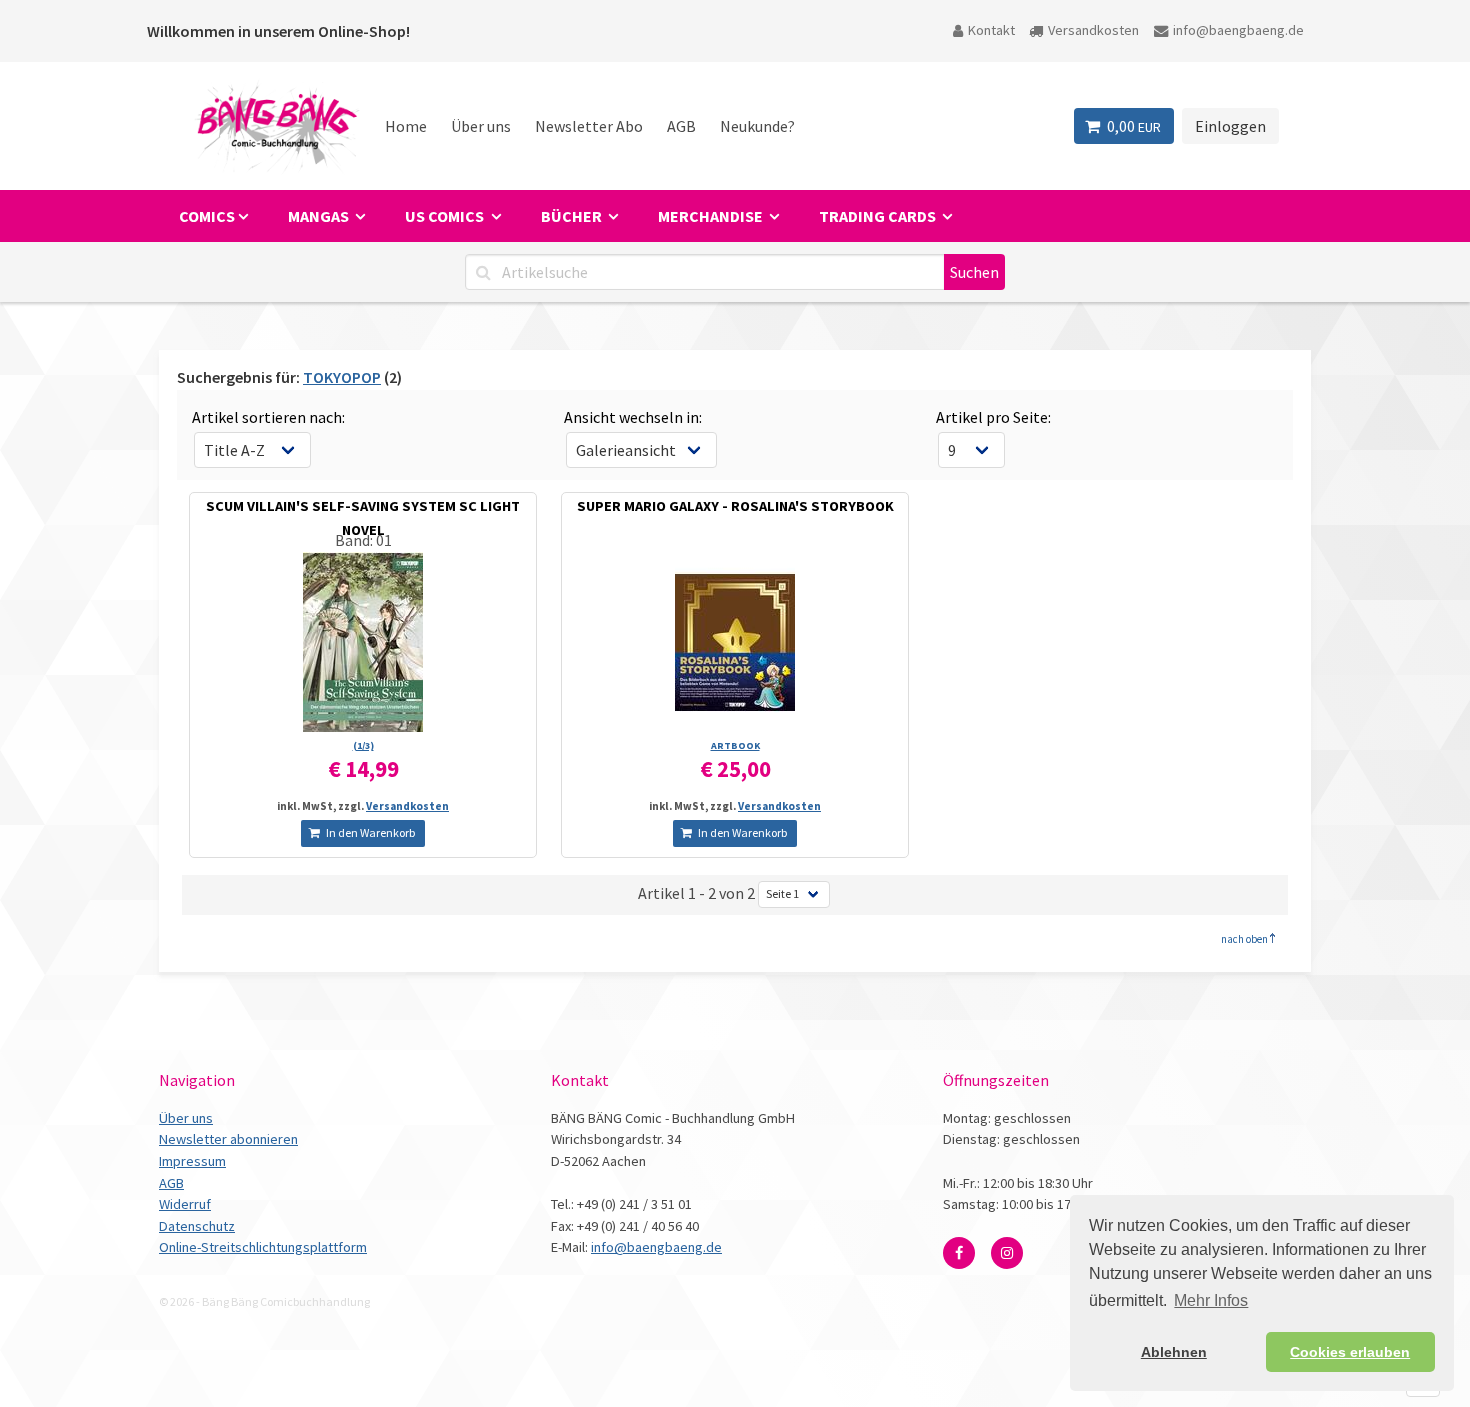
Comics (207, 216)
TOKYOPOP (342, 377)
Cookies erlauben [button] (1350, 1352)
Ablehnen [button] (1174, 1352)
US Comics (446, 216)
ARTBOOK (735, 745)
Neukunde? (757, 126)
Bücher (573, 216)
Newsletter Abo (589, 126)
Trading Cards (879, 216)
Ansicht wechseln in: (633, 417)
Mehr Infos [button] (1211, 1300)
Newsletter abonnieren (228, 1139)
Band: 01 (363, 540)
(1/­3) (363, 745)
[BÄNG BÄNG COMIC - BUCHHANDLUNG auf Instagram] (1007, 1253)
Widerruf (185, 1204)
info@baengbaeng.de (1238, 30)
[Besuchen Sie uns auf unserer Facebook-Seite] (959, 1253)
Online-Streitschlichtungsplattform (263, 1247)
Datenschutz (197, 1226)
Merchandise (712, 216)
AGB (681, 126)
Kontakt (991, 30)
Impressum (192, 1161)
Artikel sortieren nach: (268, 417)
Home (406, 126)
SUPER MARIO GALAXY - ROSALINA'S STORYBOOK (735, 506)
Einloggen (1230, 126)
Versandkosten (1093, 30)
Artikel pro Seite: (993, 417)
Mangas (320, 216)
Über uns (481, 126)
